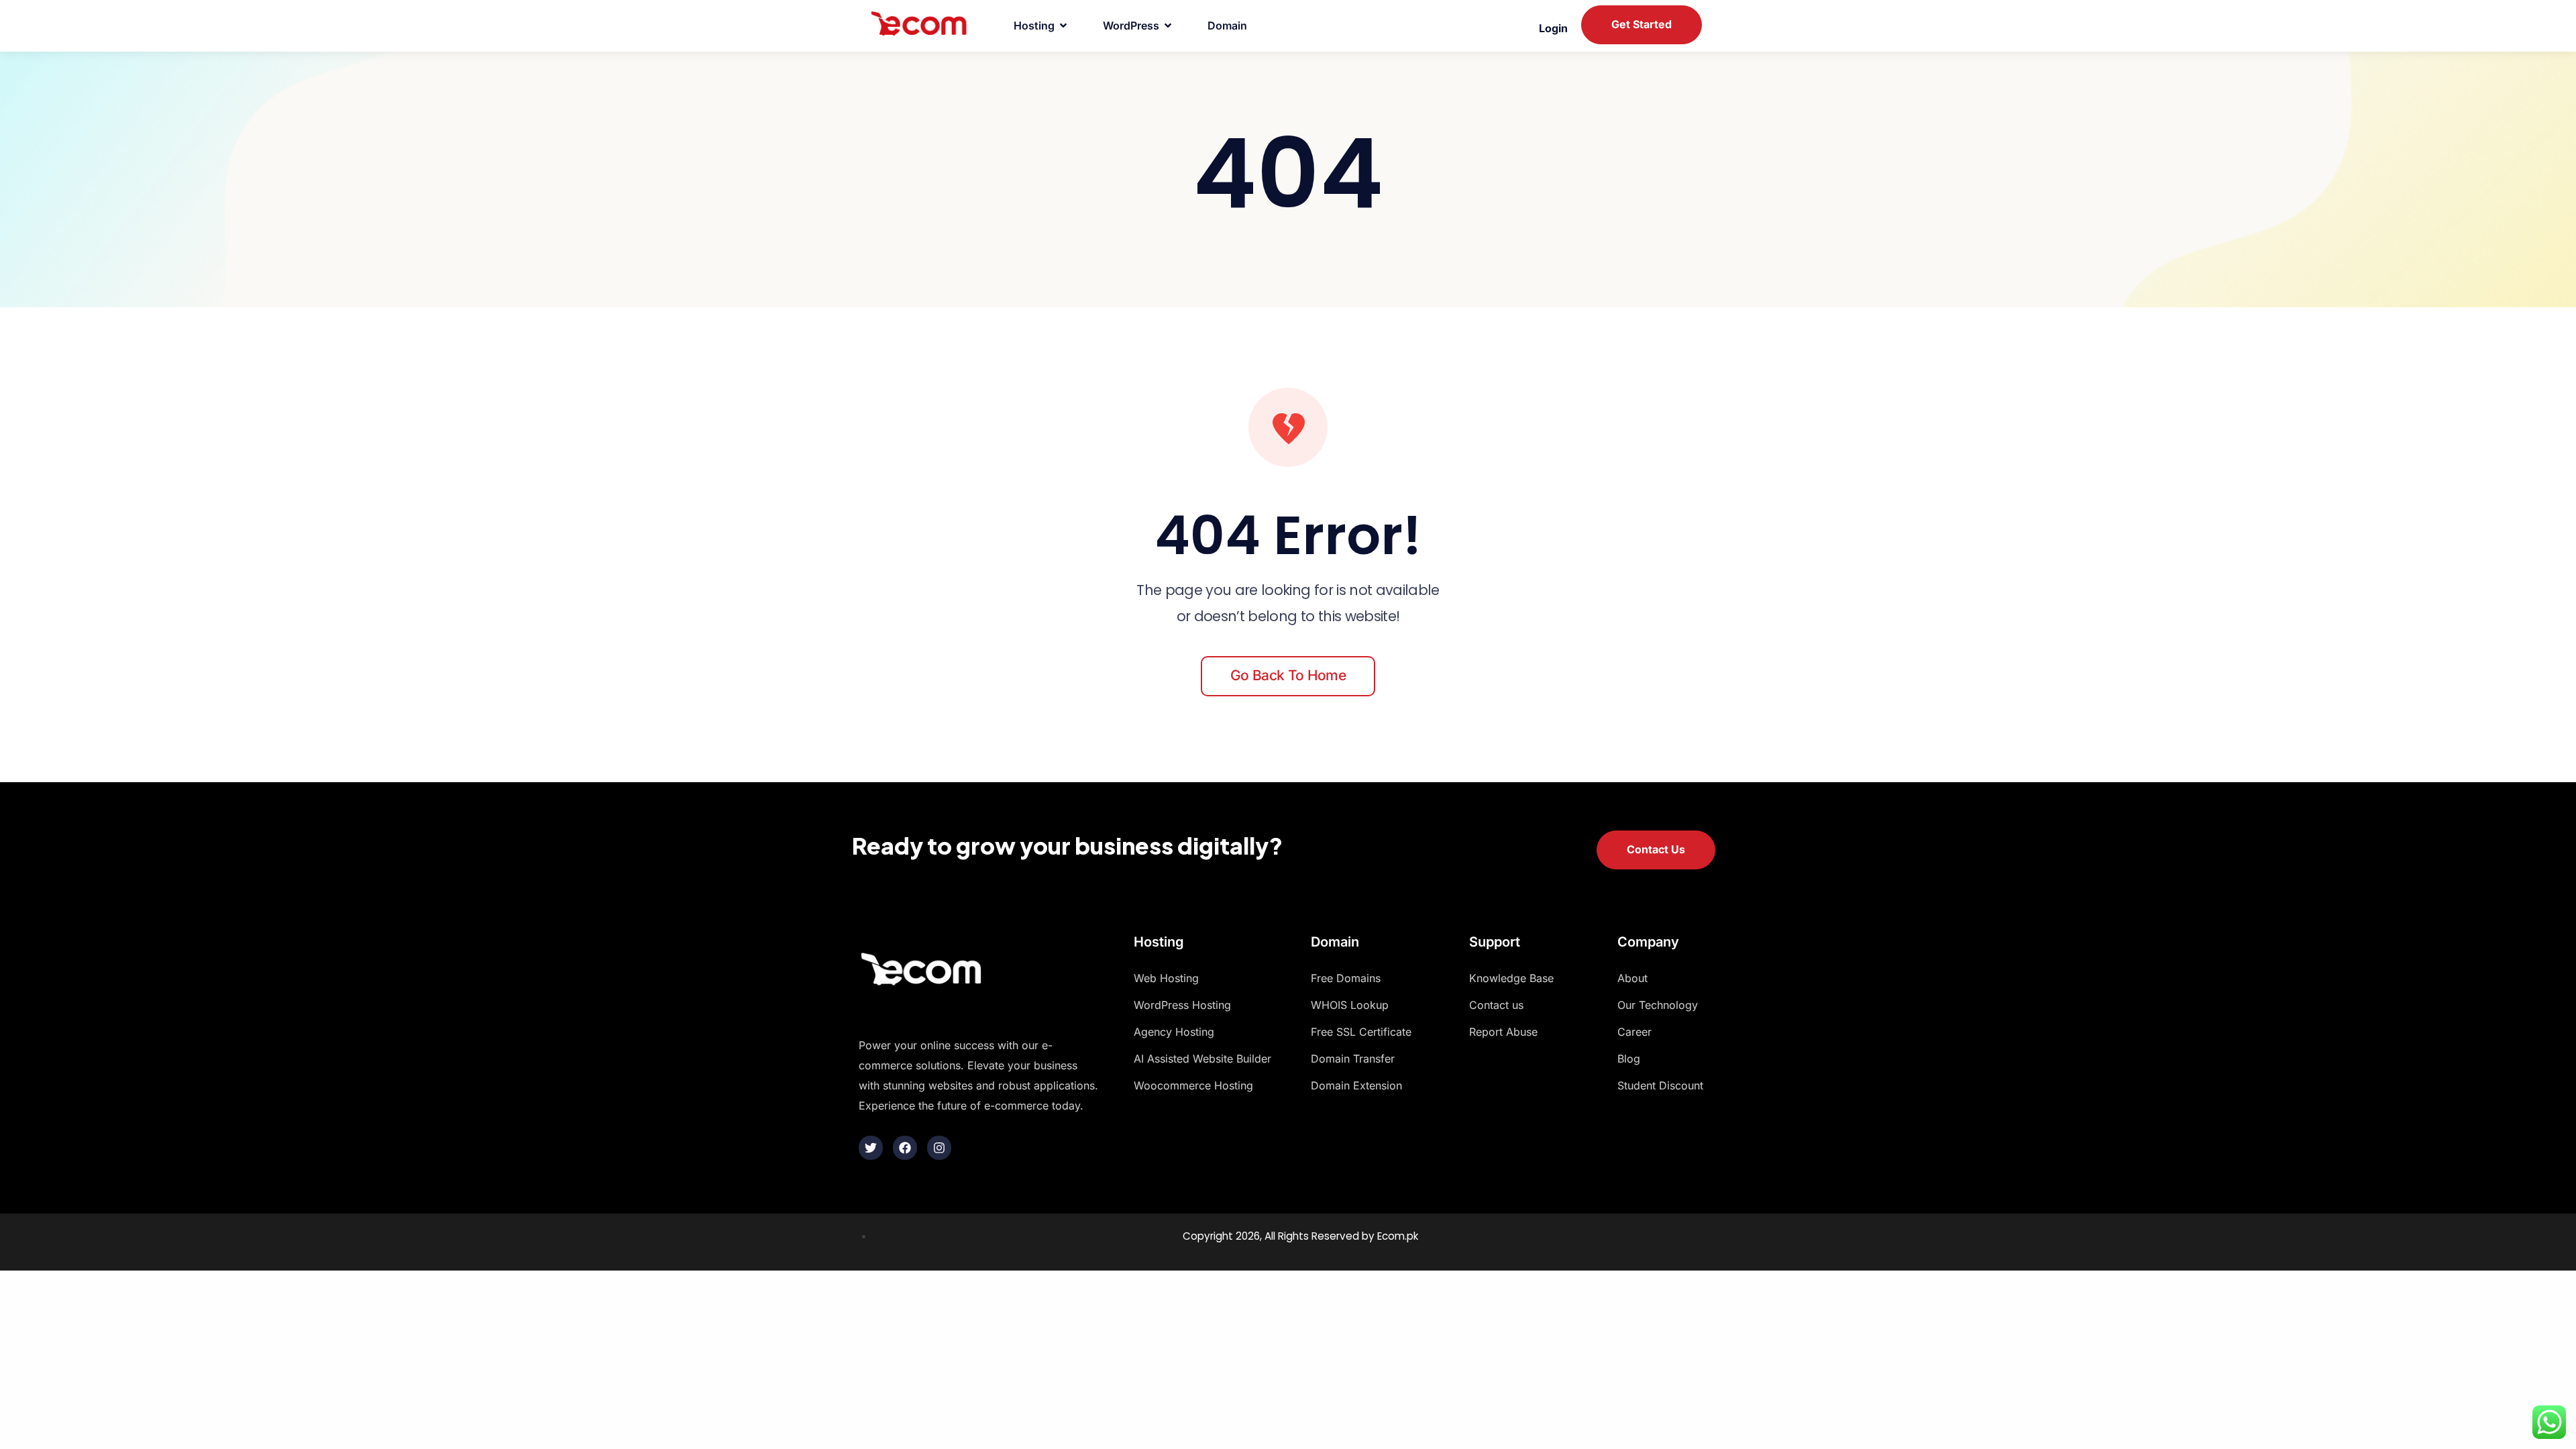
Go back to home (1288, 675)
